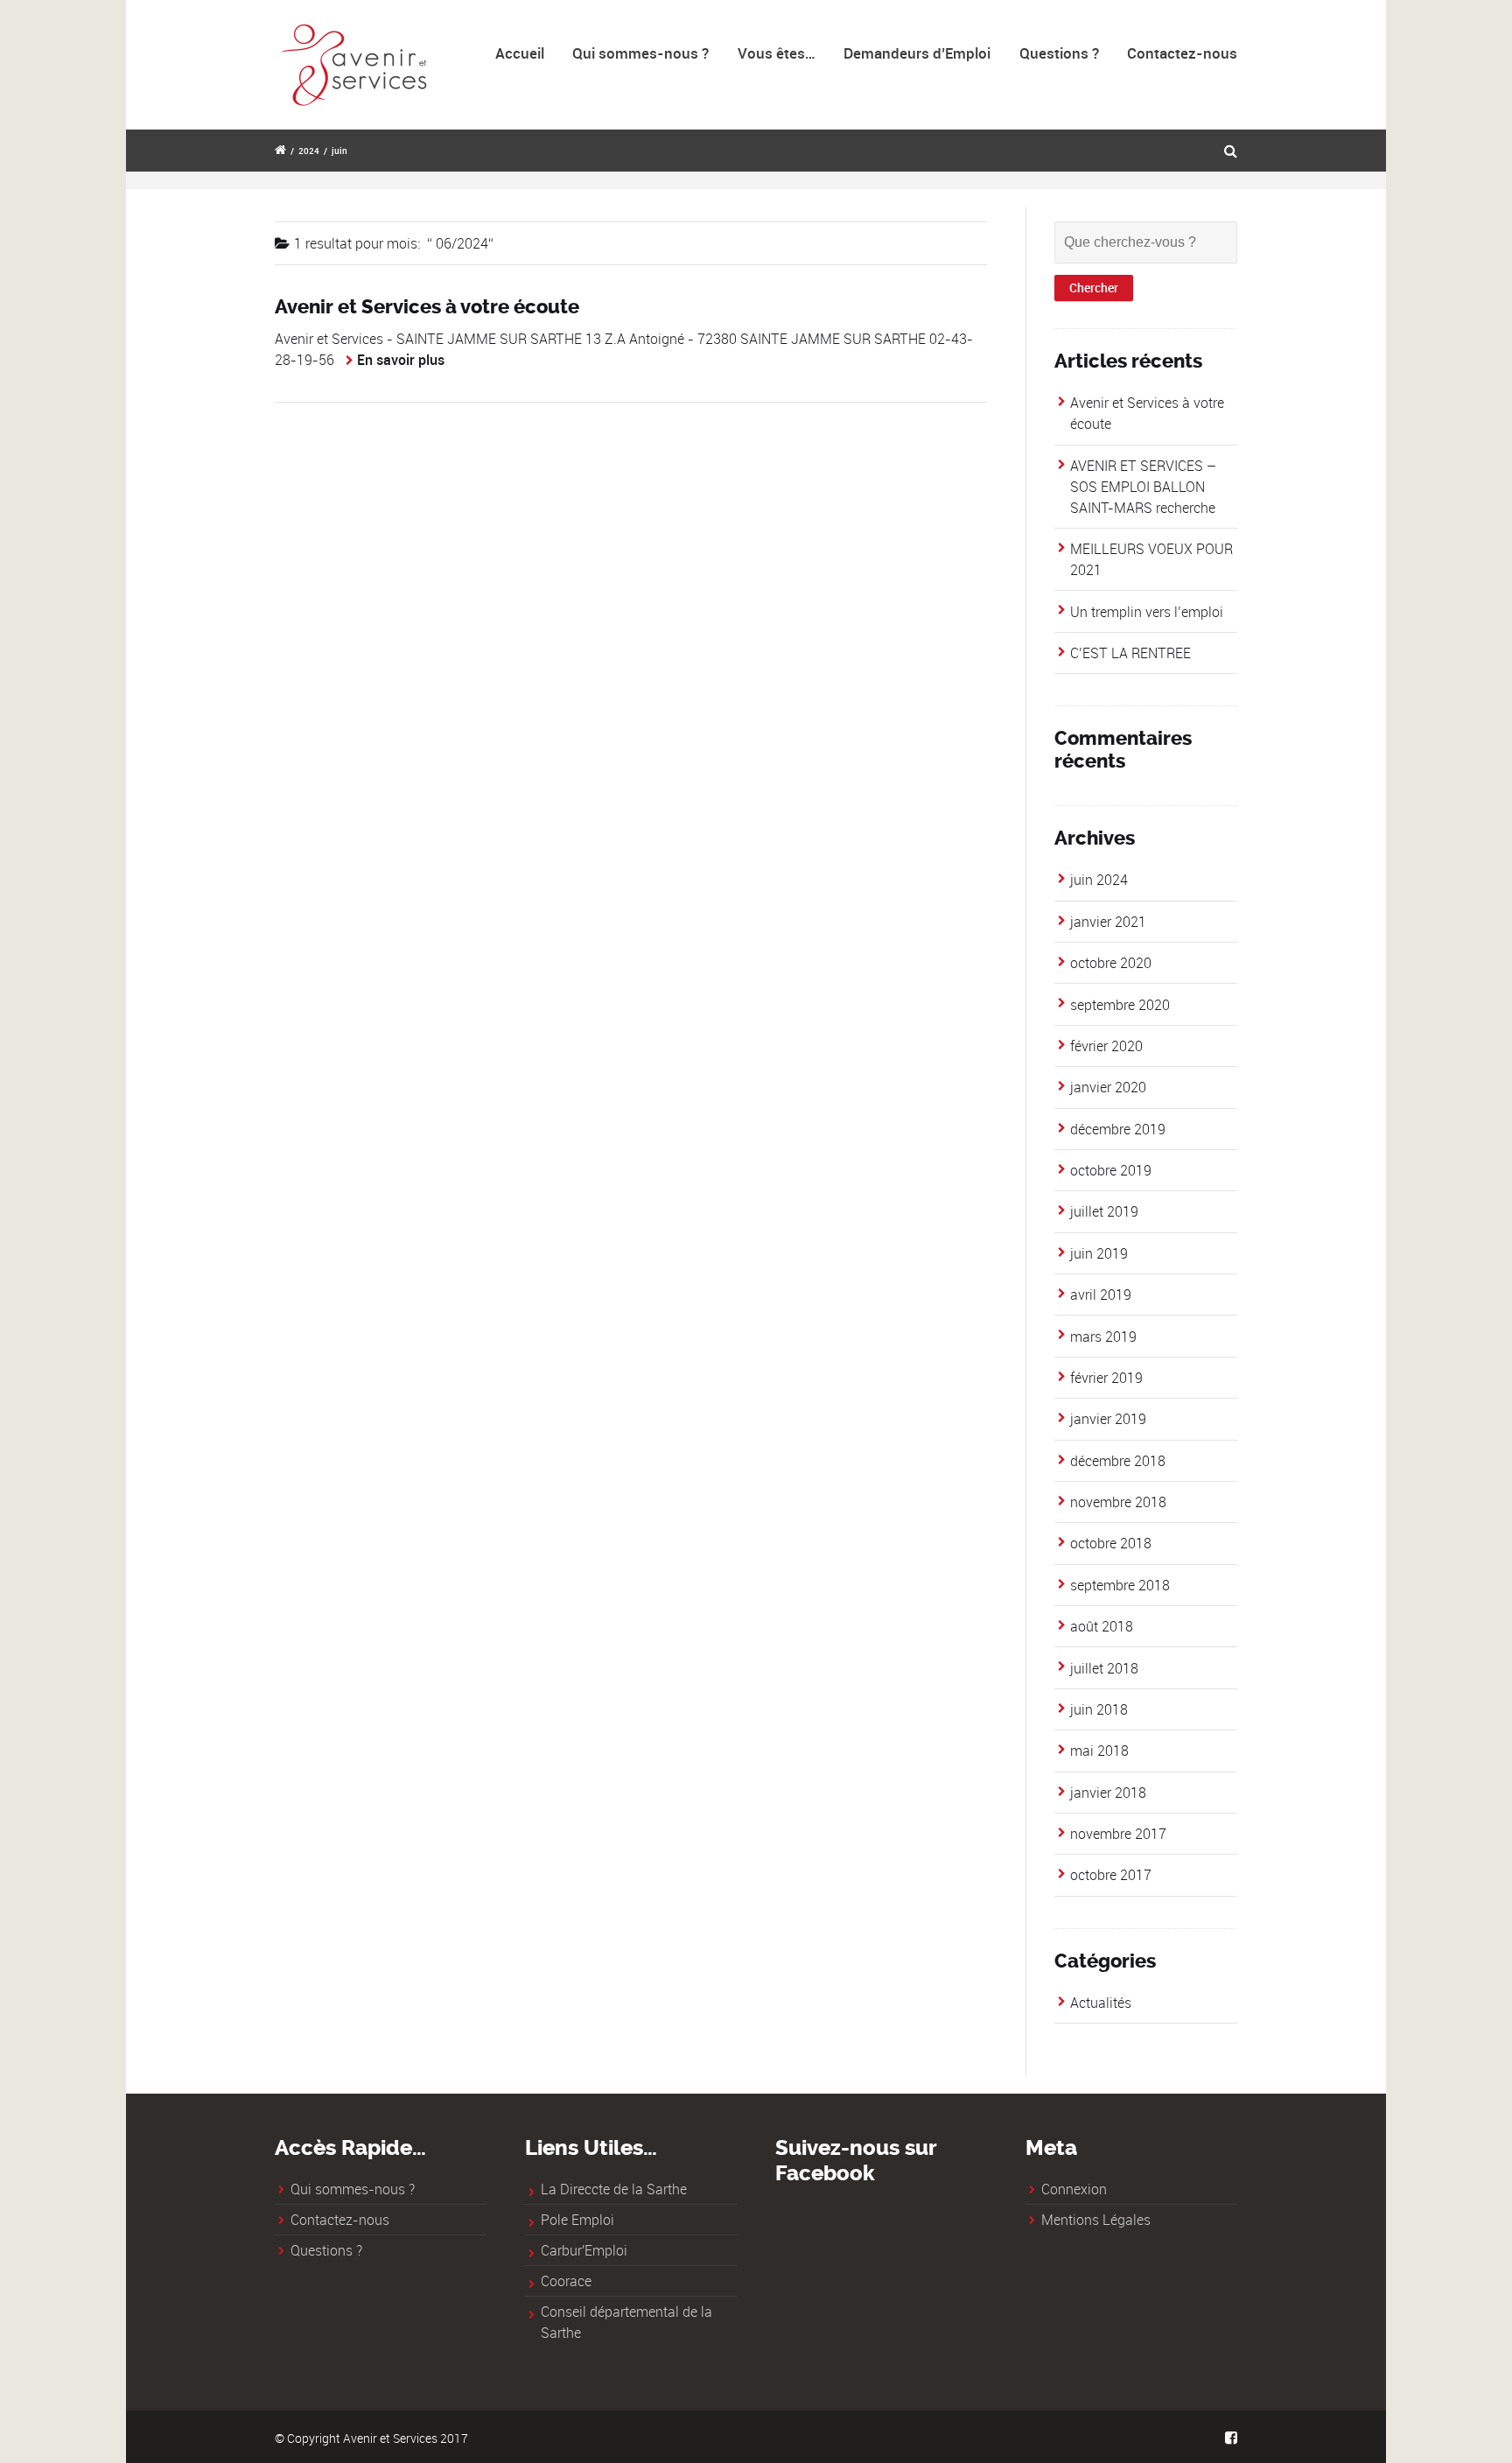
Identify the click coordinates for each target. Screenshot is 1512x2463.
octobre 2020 (1111, 963)
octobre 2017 (1111, 1875)
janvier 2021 (1108, 922)
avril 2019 (1101, 1295)
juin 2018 (1099, 1709)
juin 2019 (1099, 1253)
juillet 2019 (1104, 1211)
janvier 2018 (1108, 1793)
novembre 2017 (1118, 1834)
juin (339, 151)
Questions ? (1059, 53)
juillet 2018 (1104, 1668)
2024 (309, 151)
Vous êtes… (777, 53)
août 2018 (1102, 1626)
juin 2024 (1099, 880)
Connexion (1074, 2189)
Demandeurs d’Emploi (917, 53)
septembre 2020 (1120, 1005)
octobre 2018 (1111, 1543)
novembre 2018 (1118, 1502)
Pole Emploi (577, 2220)
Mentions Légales (1096, 2220)
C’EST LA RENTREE (1130, 653)
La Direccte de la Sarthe (614, 2189)
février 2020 (1106, 1046)
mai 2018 (1099, 1751)
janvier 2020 (1108, 1087)
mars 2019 (1103, 1337)
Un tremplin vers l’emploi (1147, 612)
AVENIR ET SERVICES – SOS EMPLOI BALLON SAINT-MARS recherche (1143, 487)
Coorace (566, 2281)
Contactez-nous (1182, 53)
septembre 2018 (1120, 1585)
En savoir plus (401, 360)
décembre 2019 (1118, 1129)
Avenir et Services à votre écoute (427, 307)
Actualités (1101, 2003)
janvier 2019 (1108, 1419)
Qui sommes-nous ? (640, 53)
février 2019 (1106, 1378)
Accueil (520, 53)
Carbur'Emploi (584, 2250)
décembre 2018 (1118, 1461)
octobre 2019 (1111, 1170)
